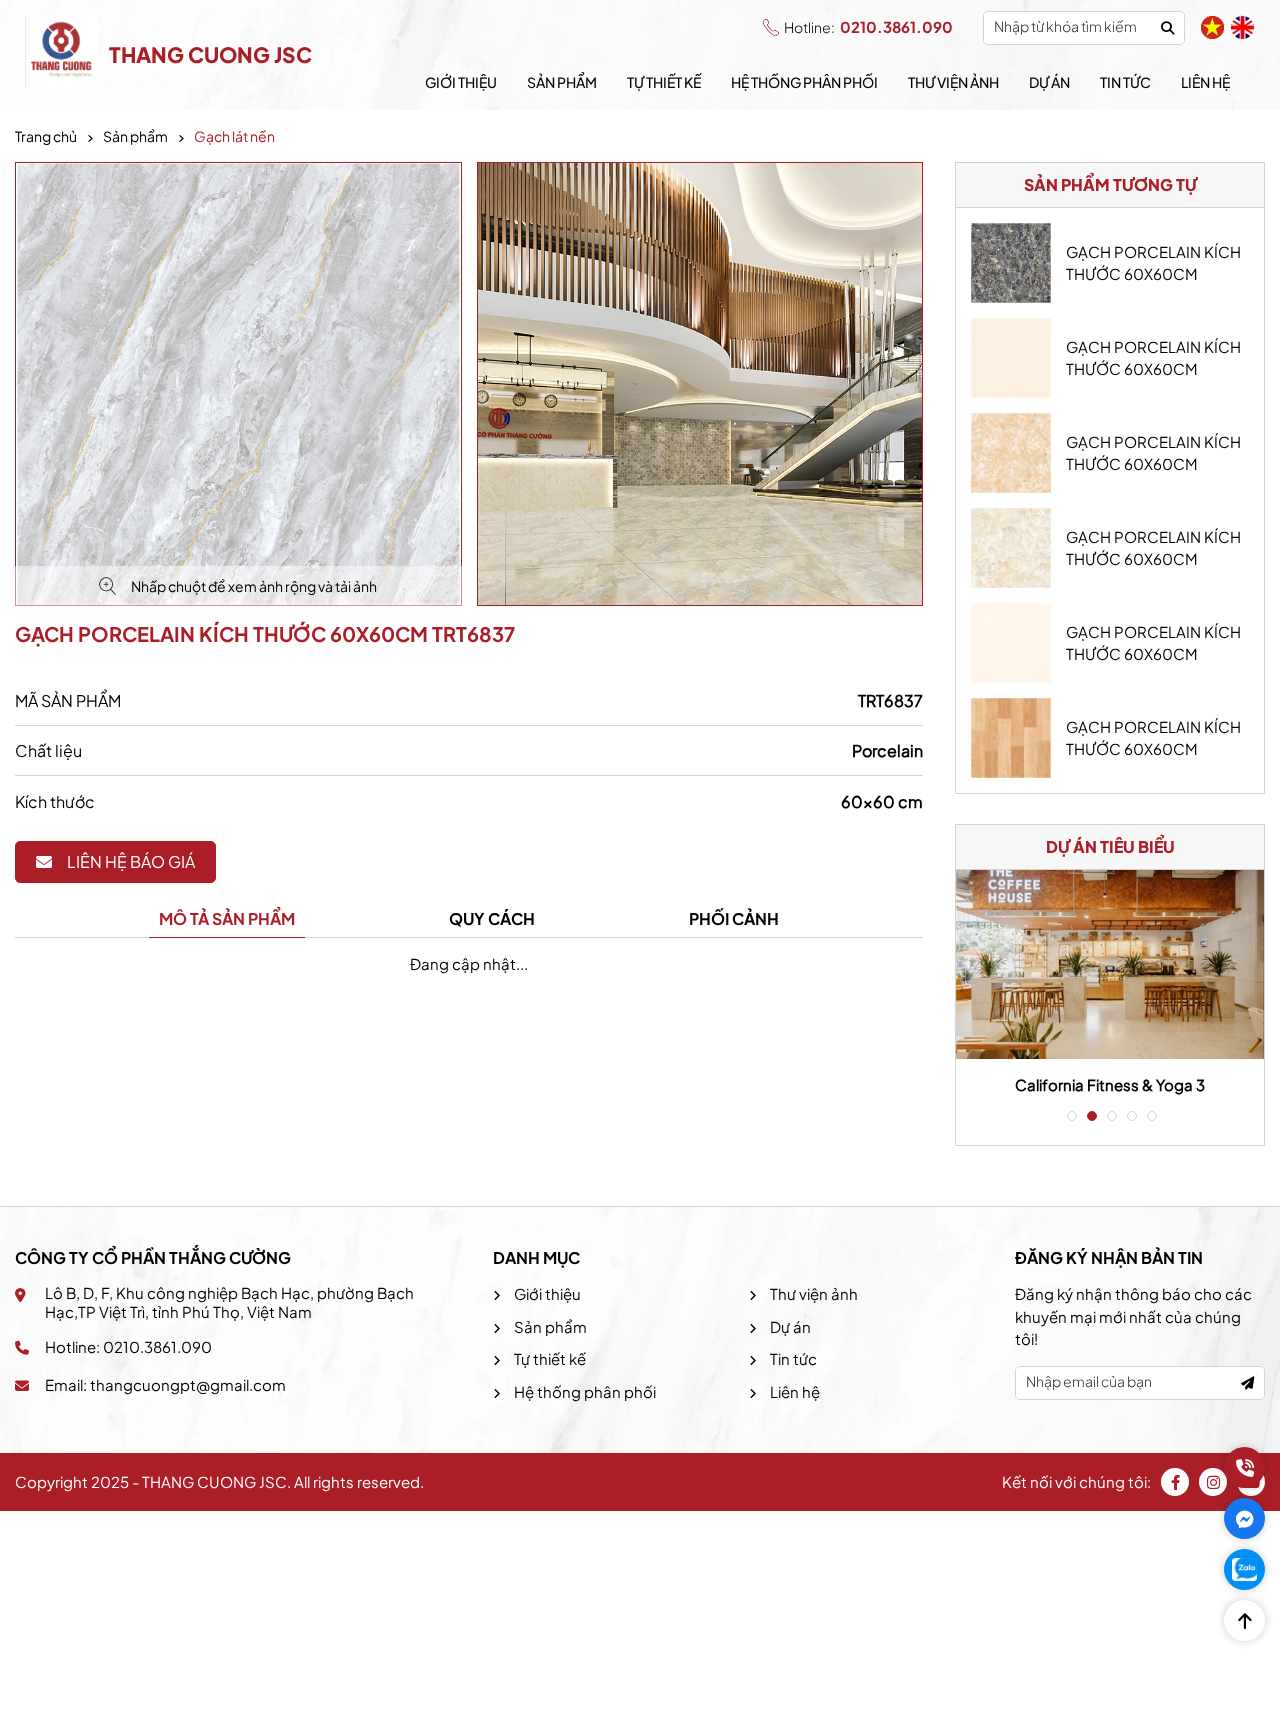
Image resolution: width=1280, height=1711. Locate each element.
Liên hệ (1205, 82)
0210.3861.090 (868, 26)
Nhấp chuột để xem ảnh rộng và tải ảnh (254, 586)
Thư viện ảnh (953, 82)
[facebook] (1175, 1482)
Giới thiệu (461, 82)
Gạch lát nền (234, 136)
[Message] (1244, 1518)
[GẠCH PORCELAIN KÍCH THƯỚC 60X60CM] (1011, 263)
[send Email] (1247, 1382)
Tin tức (1125, 82)
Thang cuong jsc (210, 54)
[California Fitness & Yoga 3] (1110, 964)
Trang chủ (46, 136)
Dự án (1049, 82)
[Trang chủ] (62, 55)
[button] (1070, 1116)
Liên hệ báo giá (131, 861)
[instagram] (1213, 1482)
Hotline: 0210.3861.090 (128, 1346)
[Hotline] (1244, 1467)
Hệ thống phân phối (804, 82)
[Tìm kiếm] (1167, 27)
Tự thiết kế (664, 82)
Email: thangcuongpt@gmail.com (165, 1384)
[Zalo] (1244, 1569)
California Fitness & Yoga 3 (1110, 1084)
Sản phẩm (562, 82)
